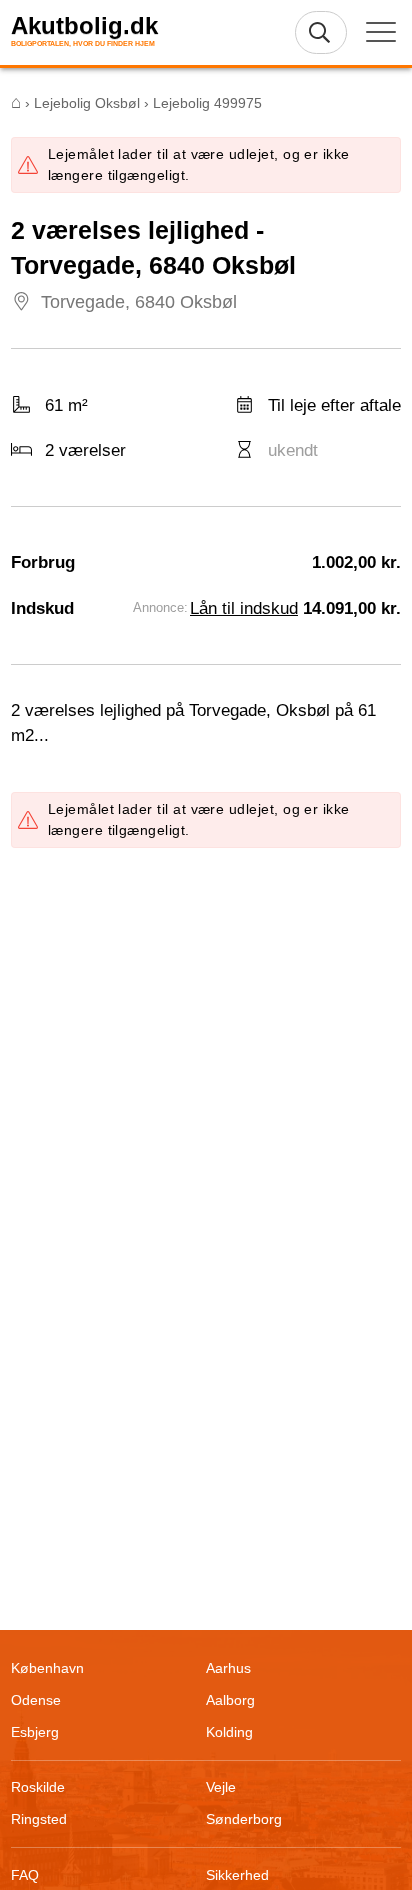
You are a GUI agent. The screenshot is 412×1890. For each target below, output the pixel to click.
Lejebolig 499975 (207, 103)
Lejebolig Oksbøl (87, 103)
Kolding (229, 1732)
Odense (36, 1700)
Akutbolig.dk (84, 26)
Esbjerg (35, 1732)
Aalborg (230, 1700)
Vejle (221, 1787)
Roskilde (38, 1787)
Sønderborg (244, 1819)
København (47, 1668)
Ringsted (39, 1819)
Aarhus (228, 1668)
